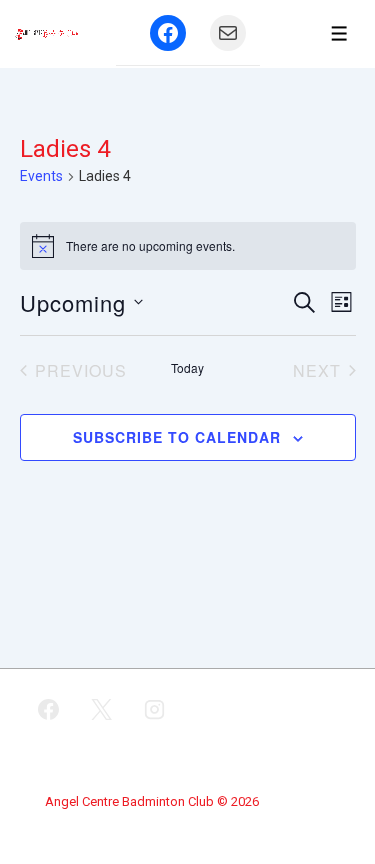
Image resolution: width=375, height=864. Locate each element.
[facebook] (49, 710)
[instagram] (155, 710)
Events (41, 176)
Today (187, 368)
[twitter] (102, 710)
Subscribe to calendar (177, 437)
